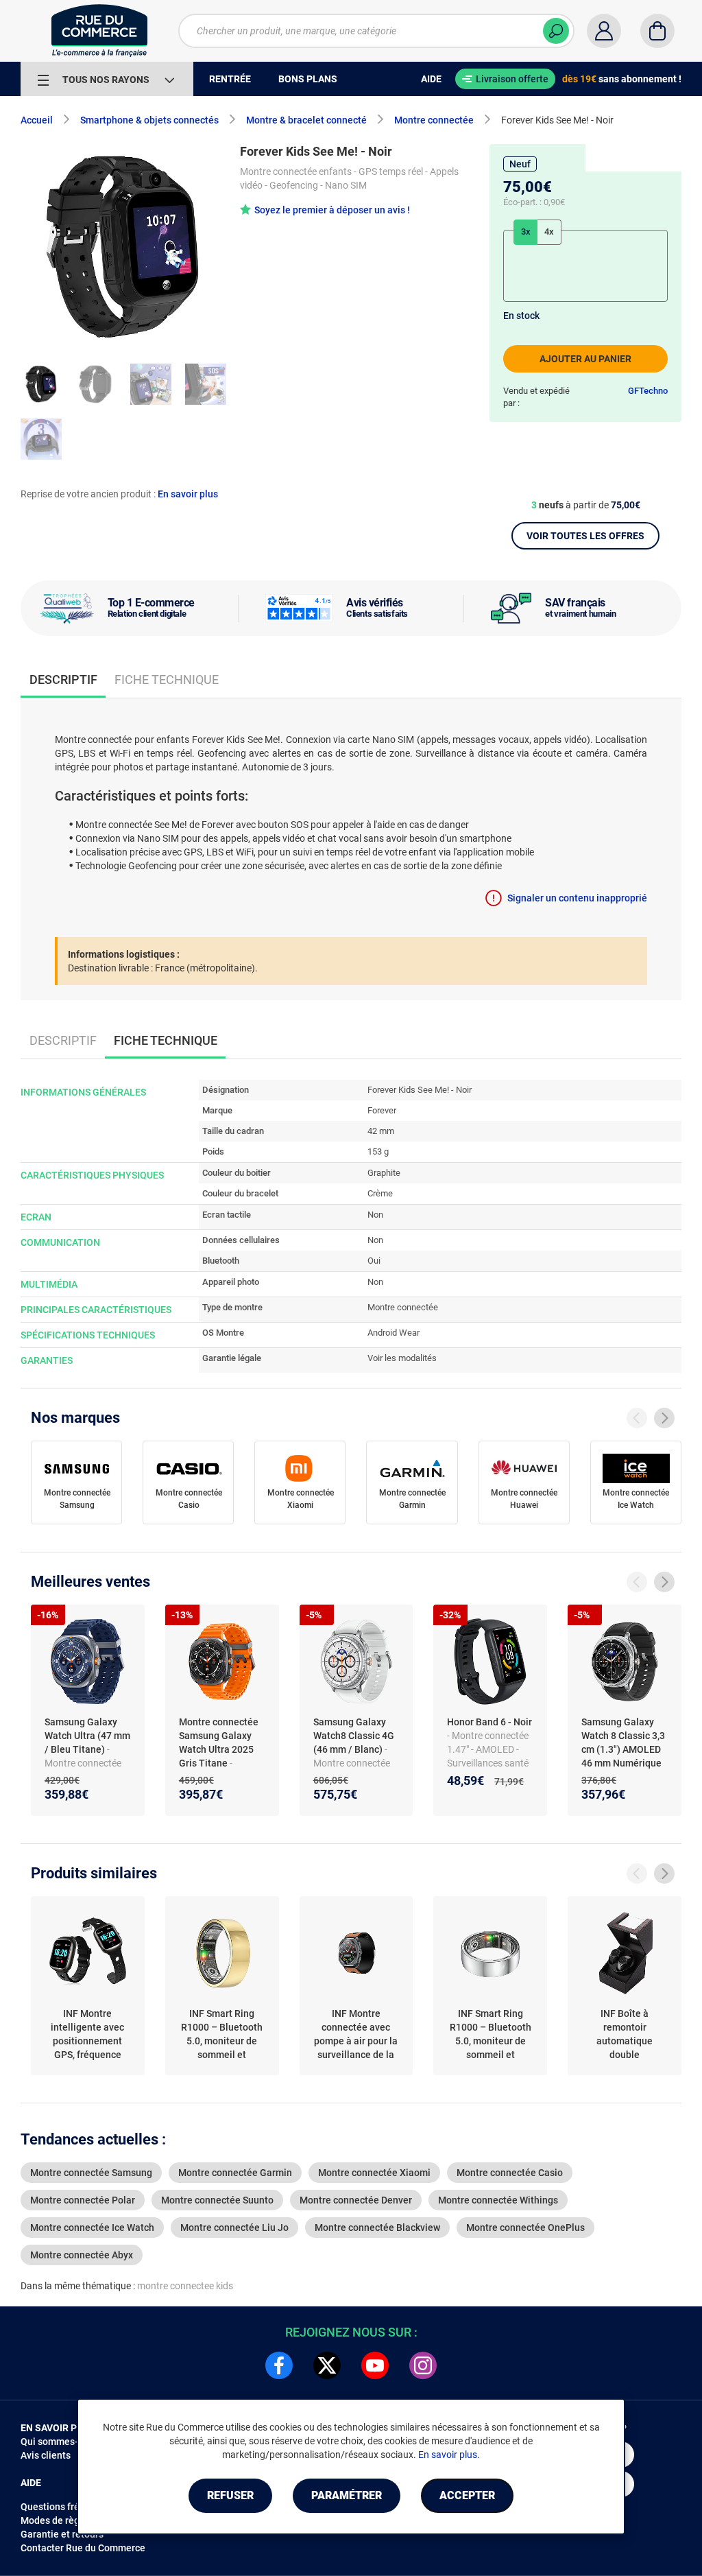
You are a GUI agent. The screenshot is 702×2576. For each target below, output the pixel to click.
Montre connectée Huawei (524, 1499)
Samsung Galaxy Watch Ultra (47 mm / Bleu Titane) (87, 1736)
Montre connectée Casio (189, 1499)
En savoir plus (188, 494)
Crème (380, 1193)
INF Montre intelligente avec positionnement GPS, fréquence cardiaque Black (87, 2035)
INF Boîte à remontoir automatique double (625, 2034)
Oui (374, 1261)
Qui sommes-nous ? (63, 2442)
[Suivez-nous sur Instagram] (423, 2365)
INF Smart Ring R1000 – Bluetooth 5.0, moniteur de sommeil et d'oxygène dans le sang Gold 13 (222, 2035)
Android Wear (394, 1333)
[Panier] (657, 31)
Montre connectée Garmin (412, 1499)
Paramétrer (347, 2495)
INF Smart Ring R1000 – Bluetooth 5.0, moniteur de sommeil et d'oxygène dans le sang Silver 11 (491, 2035)
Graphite (384, 1173)
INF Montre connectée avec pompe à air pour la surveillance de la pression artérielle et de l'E (356, 2035)
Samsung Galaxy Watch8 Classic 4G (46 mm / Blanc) (354, 1736)
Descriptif (63, 1040)
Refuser (230, 2495)
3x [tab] (526, 232)
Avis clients (46, 2455)
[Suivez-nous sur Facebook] (279, 2365)
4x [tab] (549, 232)
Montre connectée (434, 120)
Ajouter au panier (585, 359)
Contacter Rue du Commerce (83, 2548)
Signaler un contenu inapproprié (577, 898)
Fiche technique (167, 680)
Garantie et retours (62, 2534)
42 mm (381, 1131)
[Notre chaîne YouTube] (375, 2365)
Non (375, 1215)
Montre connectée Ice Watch (636, 1499)
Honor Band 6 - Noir (489, 1722)
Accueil (37, 120)
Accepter (467, 2495)
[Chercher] (556, 31)
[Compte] (604, 31)
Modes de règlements (68, 2520)
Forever (382, 1110)
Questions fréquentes (68, 2507)
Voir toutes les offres (585, 536)
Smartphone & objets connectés (149, 120)
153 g (378, 1151)
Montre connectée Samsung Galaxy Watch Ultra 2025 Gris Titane (219, 1742)
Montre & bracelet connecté (306, 120)
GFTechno (648, 391)
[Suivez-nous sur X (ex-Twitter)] (327, 2365)
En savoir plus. (449, 2455)
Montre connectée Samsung (77, 1499)
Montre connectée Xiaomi (301, 1499)
